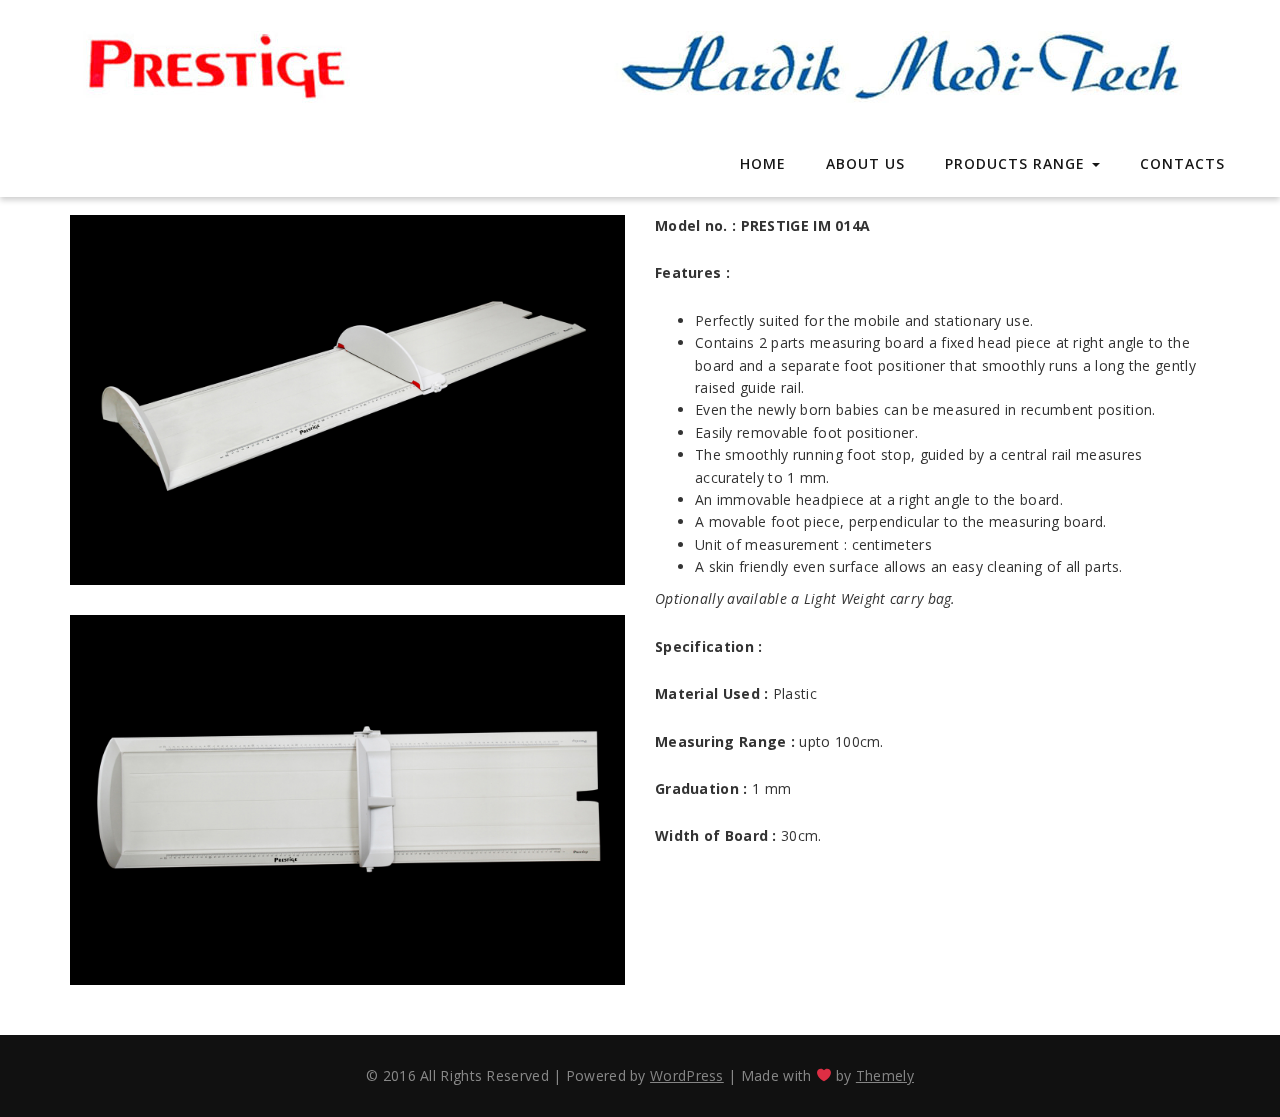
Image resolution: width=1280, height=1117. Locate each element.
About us (865, 163)
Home (763, 163)
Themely (885, 1075)
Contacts (1182, 163)
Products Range (1017, 163)
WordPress (687, 1075)
